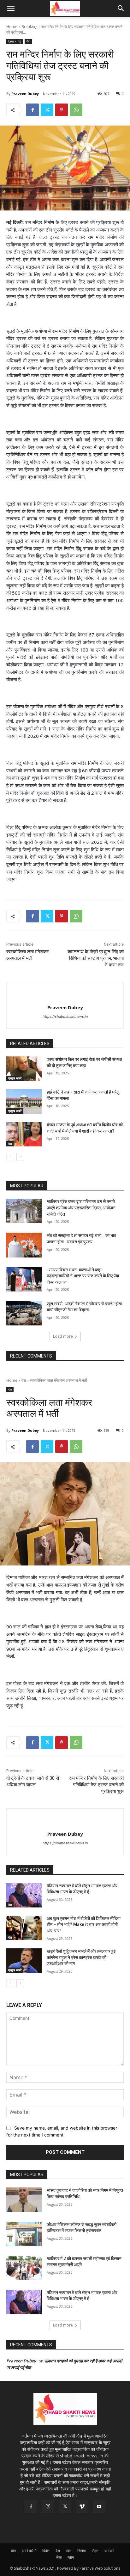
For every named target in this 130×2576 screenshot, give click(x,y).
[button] (11, 8)
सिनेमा (82, 2551)
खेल (69, 2551)
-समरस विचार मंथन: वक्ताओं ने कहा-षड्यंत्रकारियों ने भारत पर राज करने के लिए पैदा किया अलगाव (83, 1276)
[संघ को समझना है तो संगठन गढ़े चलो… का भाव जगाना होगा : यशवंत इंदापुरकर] (24, 1245)
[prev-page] (10, 1157)
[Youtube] (99, 2507)
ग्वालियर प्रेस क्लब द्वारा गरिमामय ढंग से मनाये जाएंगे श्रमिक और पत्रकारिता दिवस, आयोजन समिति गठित (81, 1208)
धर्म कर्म (109, 2551)
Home (12, 27)
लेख (59, 2557)
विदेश (46, 2551)
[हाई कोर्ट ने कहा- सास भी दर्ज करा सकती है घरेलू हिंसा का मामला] (24, 1101)
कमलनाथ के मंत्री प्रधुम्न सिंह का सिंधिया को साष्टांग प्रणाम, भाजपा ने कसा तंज (96, 958)
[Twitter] (47, 110)
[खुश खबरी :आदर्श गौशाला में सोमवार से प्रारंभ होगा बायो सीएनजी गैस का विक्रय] (24, 1313)
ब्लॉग (71, 2557)
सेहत (95, 2551)
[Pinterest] (62, 110)
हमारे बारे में (29, 2551)
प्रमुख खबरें (15, 1078)
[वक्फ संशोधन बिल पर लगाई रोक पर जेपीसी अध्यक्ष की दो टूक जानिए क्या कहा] (24, 1069)
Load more (63, 1336)
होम (13, 2551)
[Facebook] (32, 110)
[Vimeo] (82, 2507)
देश (28, 41)
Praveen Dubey (25, 94)
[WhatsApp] (76, 110)
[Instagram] (48, 2506)
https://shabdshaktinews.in (65, 1016)
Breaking (29, 27)
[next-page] (20, 1157)
